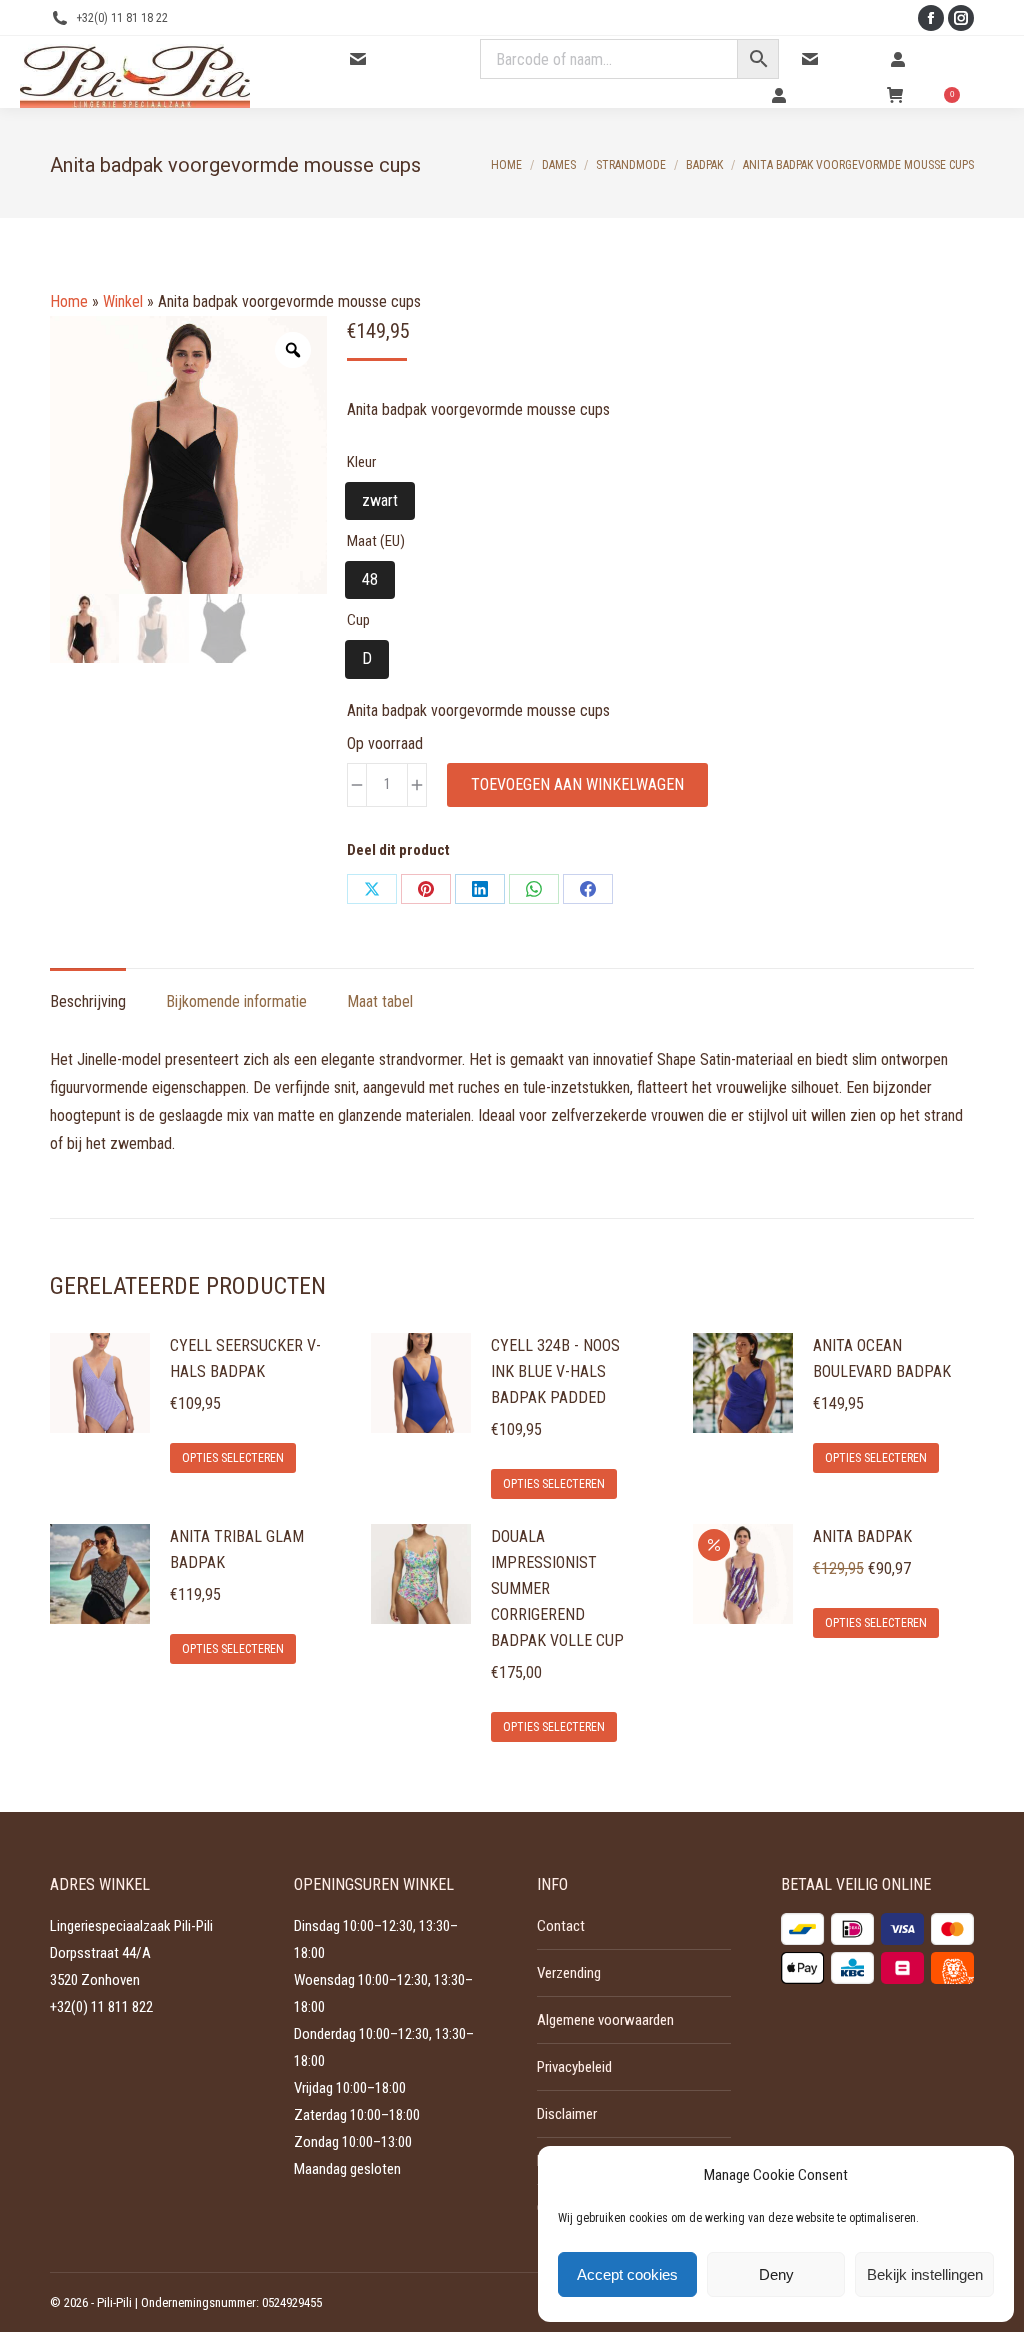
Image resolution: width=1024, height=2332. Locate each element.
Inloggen (935, 59)
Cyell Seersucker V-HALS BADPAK (245, 1358)
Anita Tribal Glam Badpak (237, 1549)
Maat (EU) (376, 541)
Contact (847, 59)
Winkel (123, 301)
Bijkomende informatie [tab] (236, 1001)
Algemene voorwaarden (605, 2020)
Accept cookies (627, 2274)
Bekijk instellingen (925, 2274)
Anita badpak (862, 1536)
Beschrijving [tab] (88, 1001)
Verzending (569, 1973)
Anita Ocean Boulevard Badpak (882, 1358)
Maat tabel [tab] (380, 1001)
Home (69, 301)
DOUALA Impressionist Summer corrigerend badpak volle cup (557, 1588)
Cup (358, 620)
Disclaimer (567, 2114)
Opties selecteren (233, 1458)
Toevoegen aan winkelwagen (577, 784)
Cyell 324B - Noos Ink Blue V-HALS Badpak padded (555, 1371)
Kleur (361, 462)
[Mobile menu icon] (992, 72)
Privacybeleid (574, 2067)
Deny (776, 2274)
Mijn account (830, 95)
